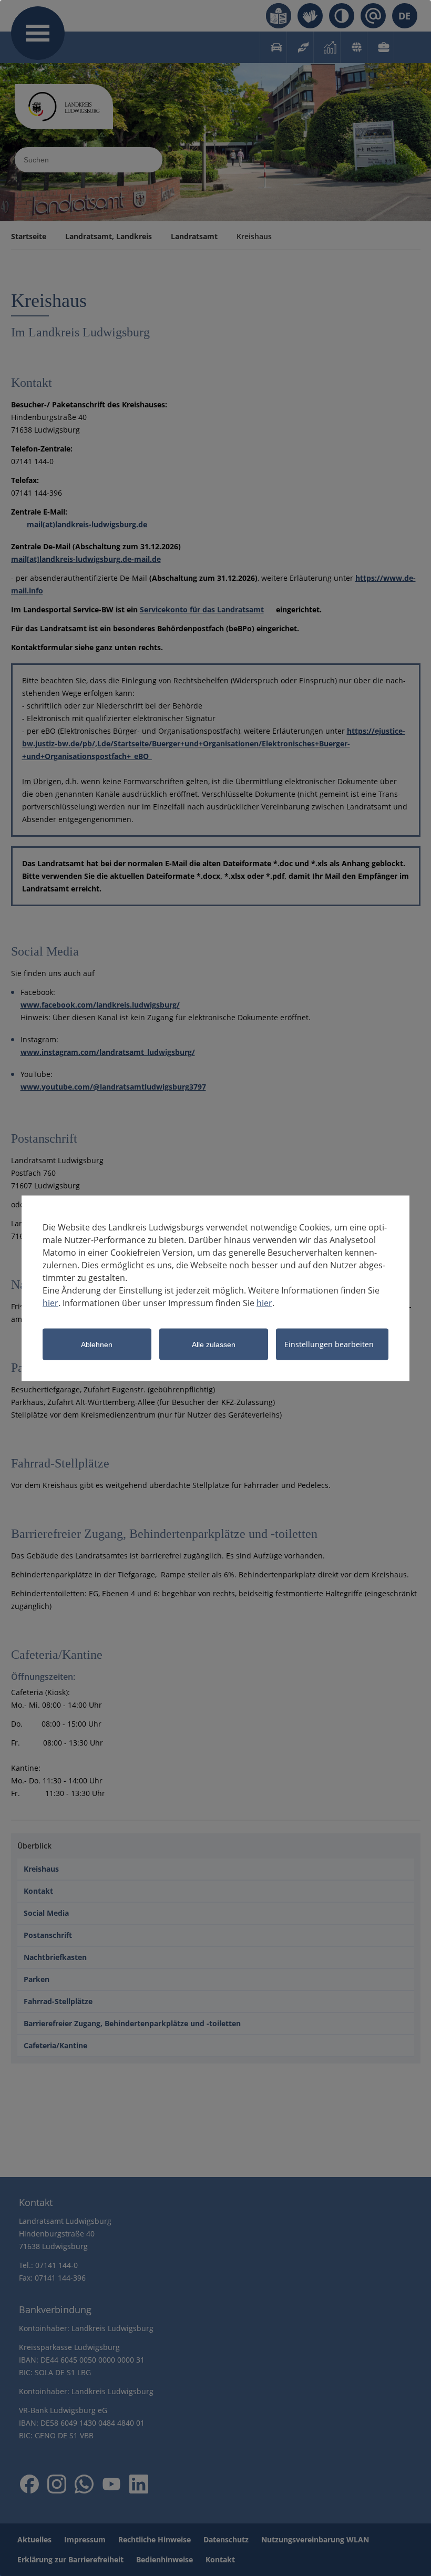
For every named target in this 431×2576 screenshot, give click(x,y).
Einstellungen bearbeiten (329, 1344)
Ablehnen (97, 1344)
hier (50, 1302)
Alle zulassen (214, 1344)
